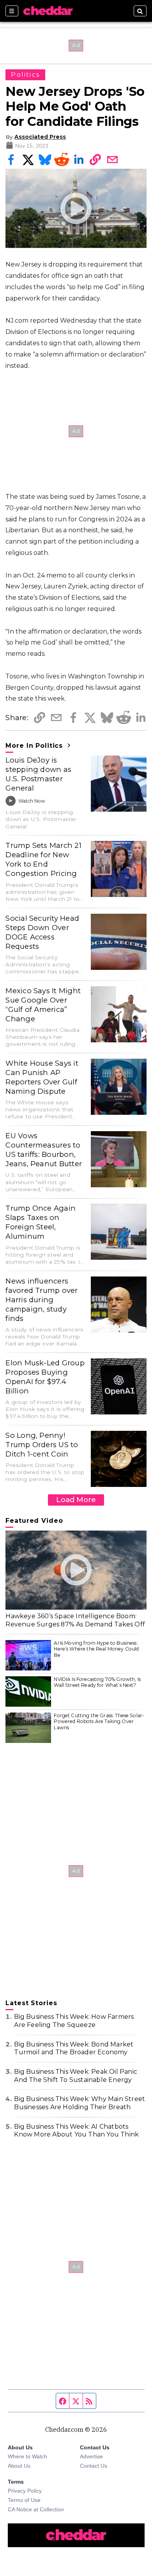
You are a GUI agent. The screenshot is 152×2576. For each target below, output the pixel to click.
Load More (76, 1500)
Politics (25, 75)
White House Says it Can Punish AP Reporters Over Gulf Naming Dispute (42, 1077)
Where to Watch (27, 2456)
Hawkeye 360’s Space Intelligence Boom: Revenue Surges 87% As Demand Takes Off (75, 1620)
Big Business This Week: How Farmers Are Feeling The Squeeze (74, 2021)
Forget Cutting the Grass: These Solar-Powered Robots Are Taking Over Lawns (99, 1721)
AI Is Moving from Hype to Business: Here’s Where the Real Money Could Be (96, 1649)
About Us (19, 2466)
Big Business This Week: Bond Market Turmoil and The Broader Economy (74, 2048)
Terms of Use (24, 2500)
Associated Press (40, 137)
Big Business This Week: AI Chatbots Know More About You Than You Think (76, 2131)
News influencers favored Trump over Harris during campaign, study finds (42, 1300)
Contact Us (94, 2466)
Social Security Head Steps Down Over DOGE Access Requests (42, 932)
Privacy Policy (25, 2491)
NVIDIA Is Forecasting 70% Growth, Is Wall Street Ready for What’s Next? (97, 1682)
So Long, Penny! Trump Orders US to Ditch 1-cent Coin (42, 1445)
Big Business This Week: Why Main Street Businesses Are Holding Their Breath (80, 2103)
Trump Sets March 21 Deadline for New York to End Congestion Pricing (43, 859)
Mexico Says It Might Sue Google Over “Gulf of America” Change (43, 1005)
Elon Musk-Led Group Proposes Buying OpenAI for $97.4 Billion (45, 1377)
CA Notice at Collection (36, 2509)
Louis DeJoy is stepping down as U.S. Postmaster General (38, 774)
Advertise (91, 2456)
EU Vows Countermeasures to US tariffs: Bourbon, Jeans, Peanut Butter (44, 1150)
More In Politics (35, 746)
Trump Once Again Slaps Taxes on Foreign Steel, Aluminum (41, 1222)
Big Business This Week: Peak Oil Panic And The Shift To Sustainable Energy (76, 2076)
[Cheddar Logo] (48, 11)
